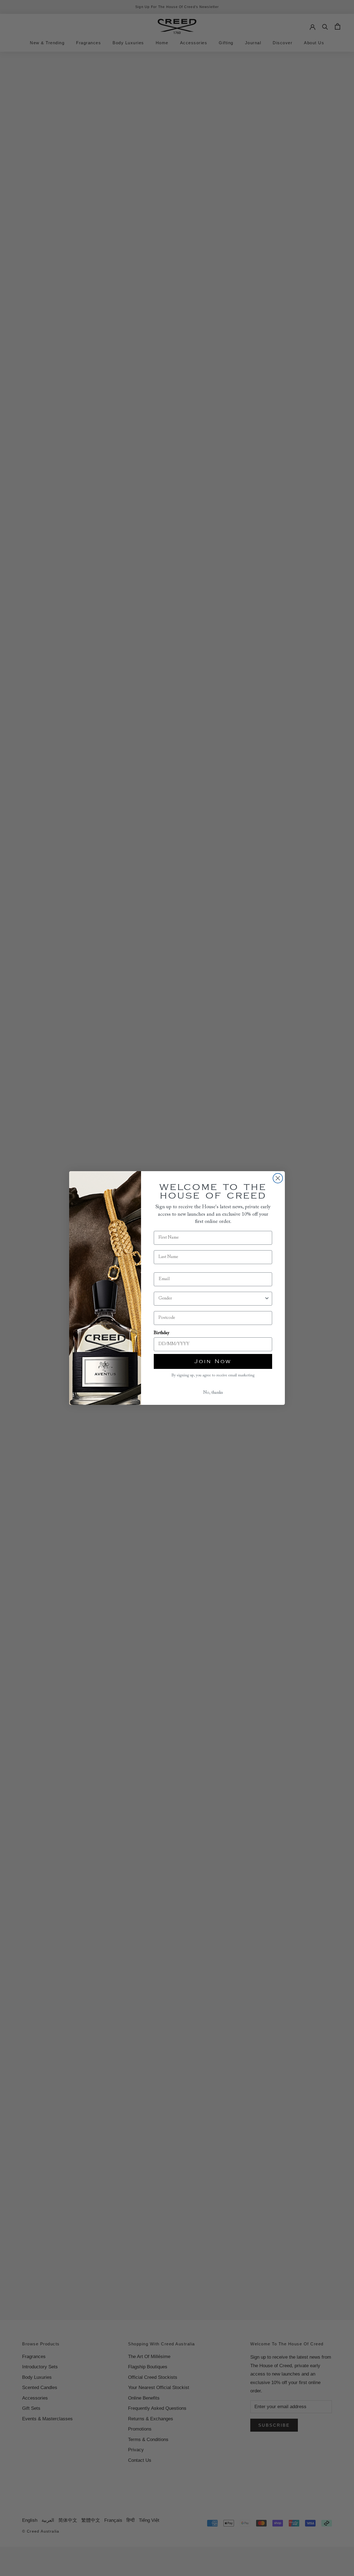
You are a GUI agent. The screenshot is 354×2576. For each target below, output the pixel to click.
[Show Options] (267, 1299)
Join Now (213, 1361)
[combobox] (211, 1299)
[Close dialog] (278, 1178)
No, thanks (213, 1393)
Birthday (162, 1333)
